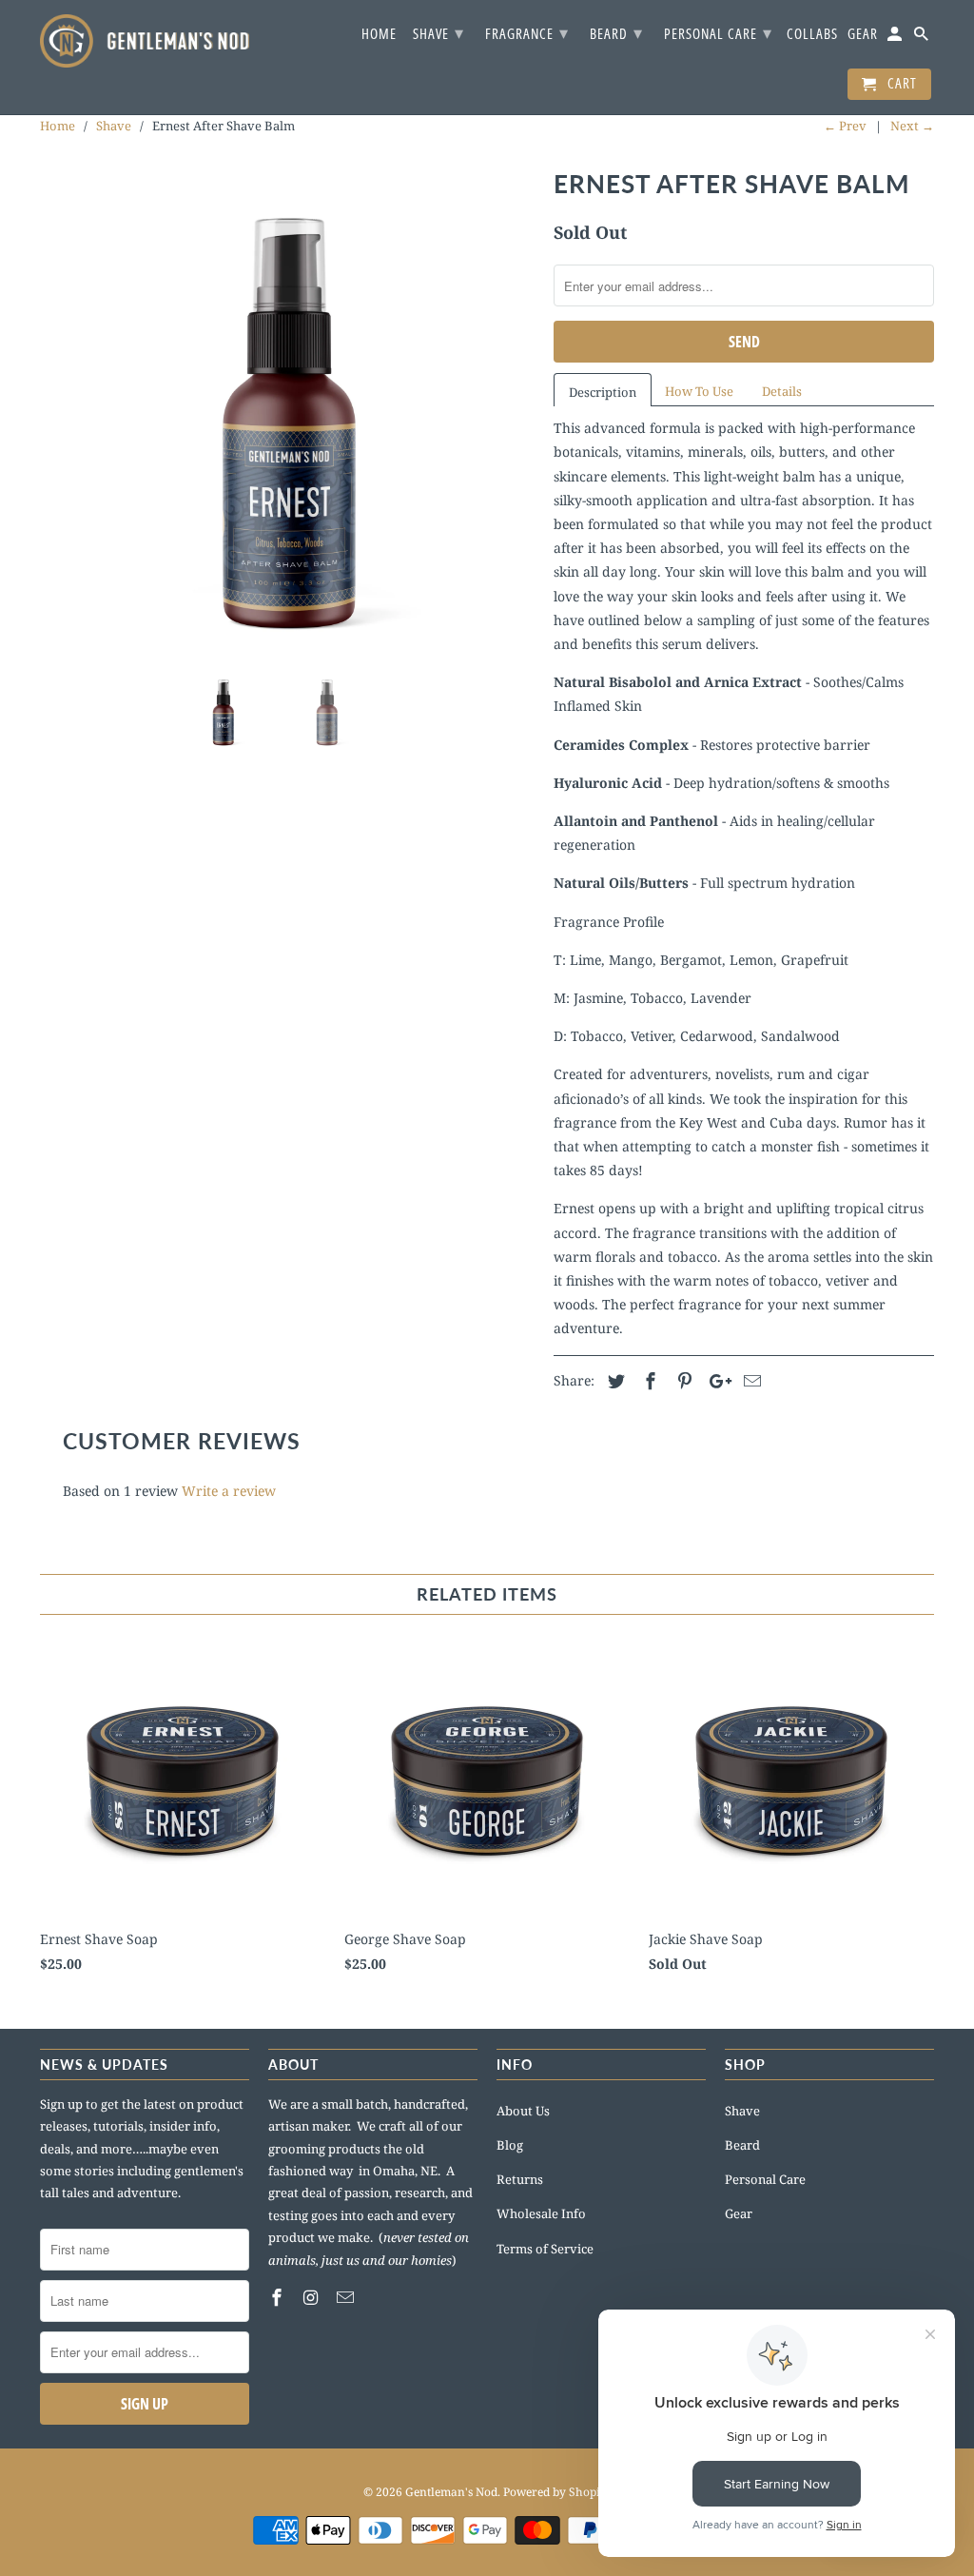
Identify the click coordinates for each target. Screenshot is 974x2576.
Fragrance (527, 32)
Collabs (812, 34)
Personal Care (765, 2179)
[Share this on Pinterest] (682, 1381)
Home (379, 34)
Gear (739, 2213)
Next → (912, 126)
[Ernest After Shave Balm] (287, 409)
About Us (523, 2111)
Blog (510, 2145)
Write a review (229, 1491)
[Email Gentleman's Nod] (347, 2297)
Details (782, 391)
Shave (742, 2111)
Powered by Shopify (557, 2492)
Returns (520, 2179)
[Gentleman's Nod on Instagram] (313, 2297)
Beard (742, 2145)
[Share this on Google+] (715, 1381)
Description (603, 392)
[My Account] (896, 38)
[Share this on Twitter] (614, 1381)
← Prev (845, 126)
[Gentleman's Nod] (145, 41)
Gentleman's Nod (451, 2492)
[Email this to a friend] (750, 1381)
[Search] (923, 38)
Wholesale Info (541, 2213)
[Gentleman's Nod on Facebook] (279, 2297)
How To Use (699, 391)
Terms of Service (545, 2249)
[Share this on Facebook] (648, 1381)
